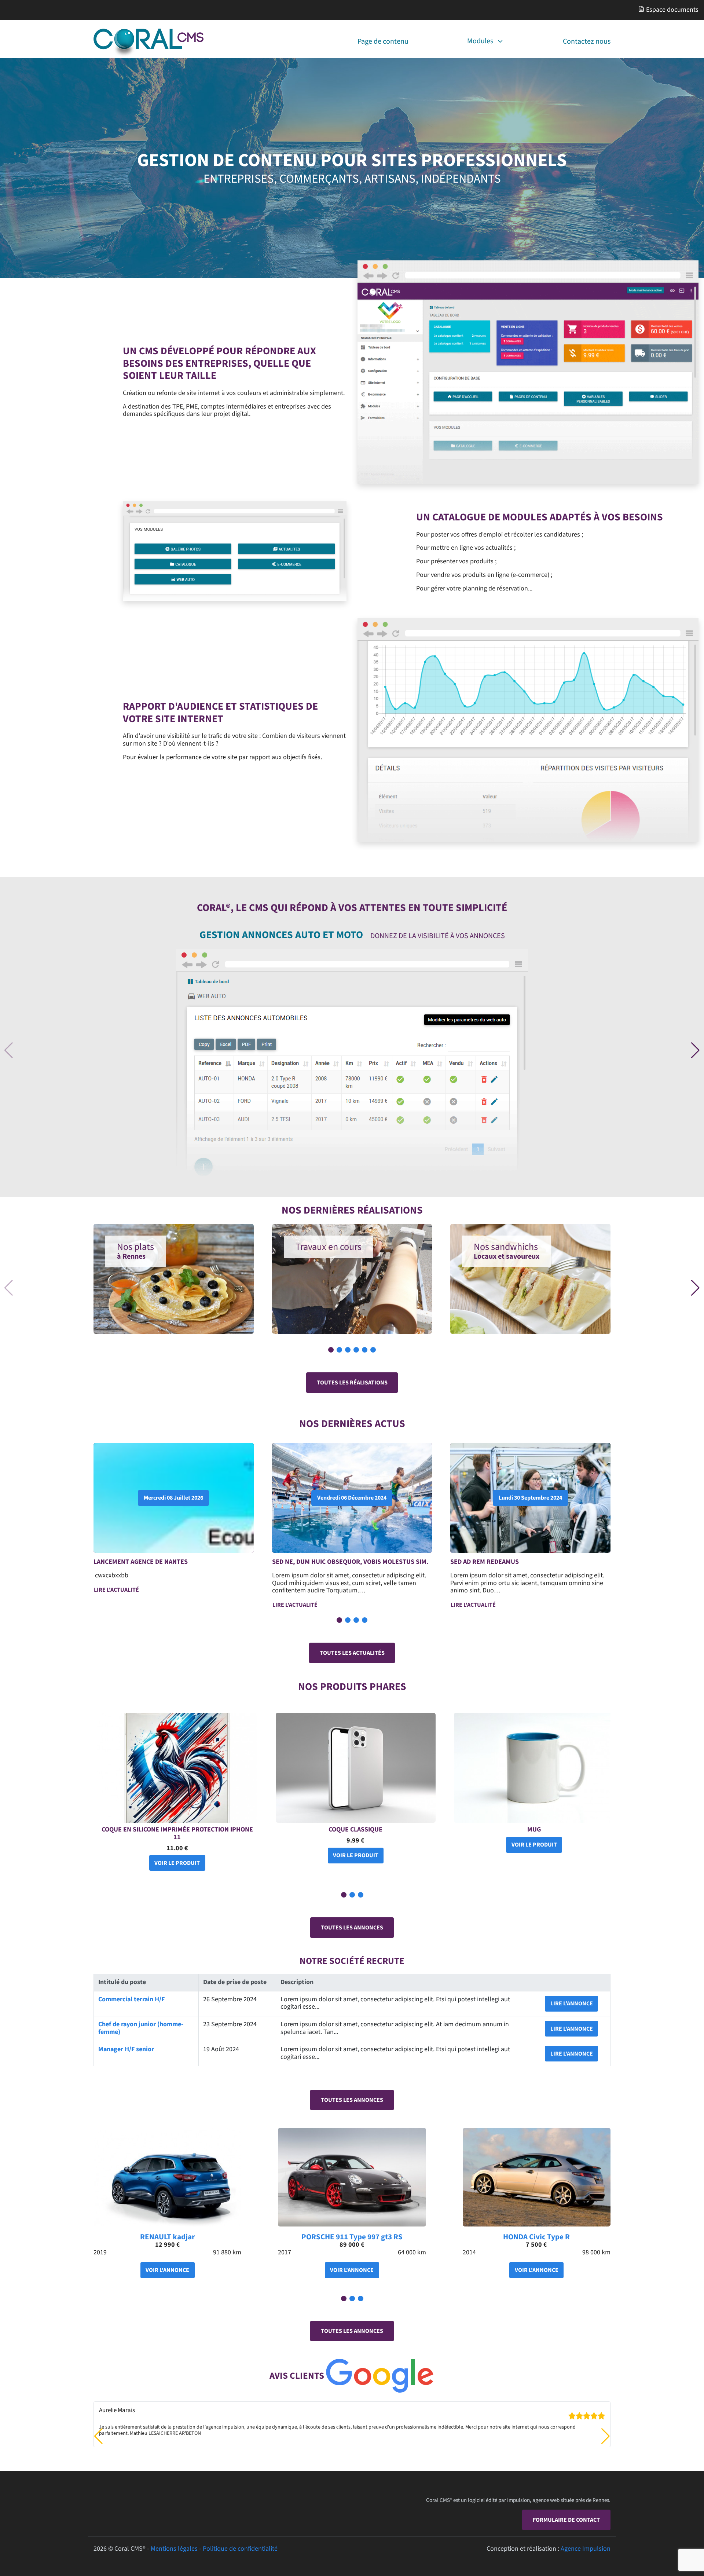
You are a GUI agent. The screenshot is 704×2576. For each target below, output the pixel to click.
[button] (695, 1050)
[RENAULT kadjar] (167, 2177)
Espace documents (672, 10)
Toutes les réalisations (352, 1383)
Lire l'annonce (572, 2004)
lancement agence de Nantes (141, 1562)
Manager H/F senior (126, 2049)
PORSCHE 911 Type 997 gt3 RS (352, 2237)
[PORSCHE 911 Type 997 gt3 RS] (352, 2177)
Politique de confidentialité (240, 2549)
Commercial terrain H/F (131, 1999)
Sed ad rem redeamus (485, 1562)
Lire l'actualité (116, 1590)
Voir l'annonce (167, 2270)
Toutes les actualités (352, 1653)
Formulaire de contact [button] (566, 2520)
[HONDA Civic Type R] (537, 2177)
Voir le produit (177, 1863)
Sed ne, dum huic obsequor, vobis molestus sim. (350, 1562)
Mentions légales (174, 2549)
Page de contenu (383, 41)
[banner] (148, 43)
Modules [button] (480, 41)
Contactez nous (587, 41)
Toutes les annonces (352, 1928)
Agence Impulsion (586, 2549)
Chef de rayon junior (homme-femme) (141, 2028)
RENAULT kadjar (167, 2237)
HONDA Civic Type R (536, 2237)
